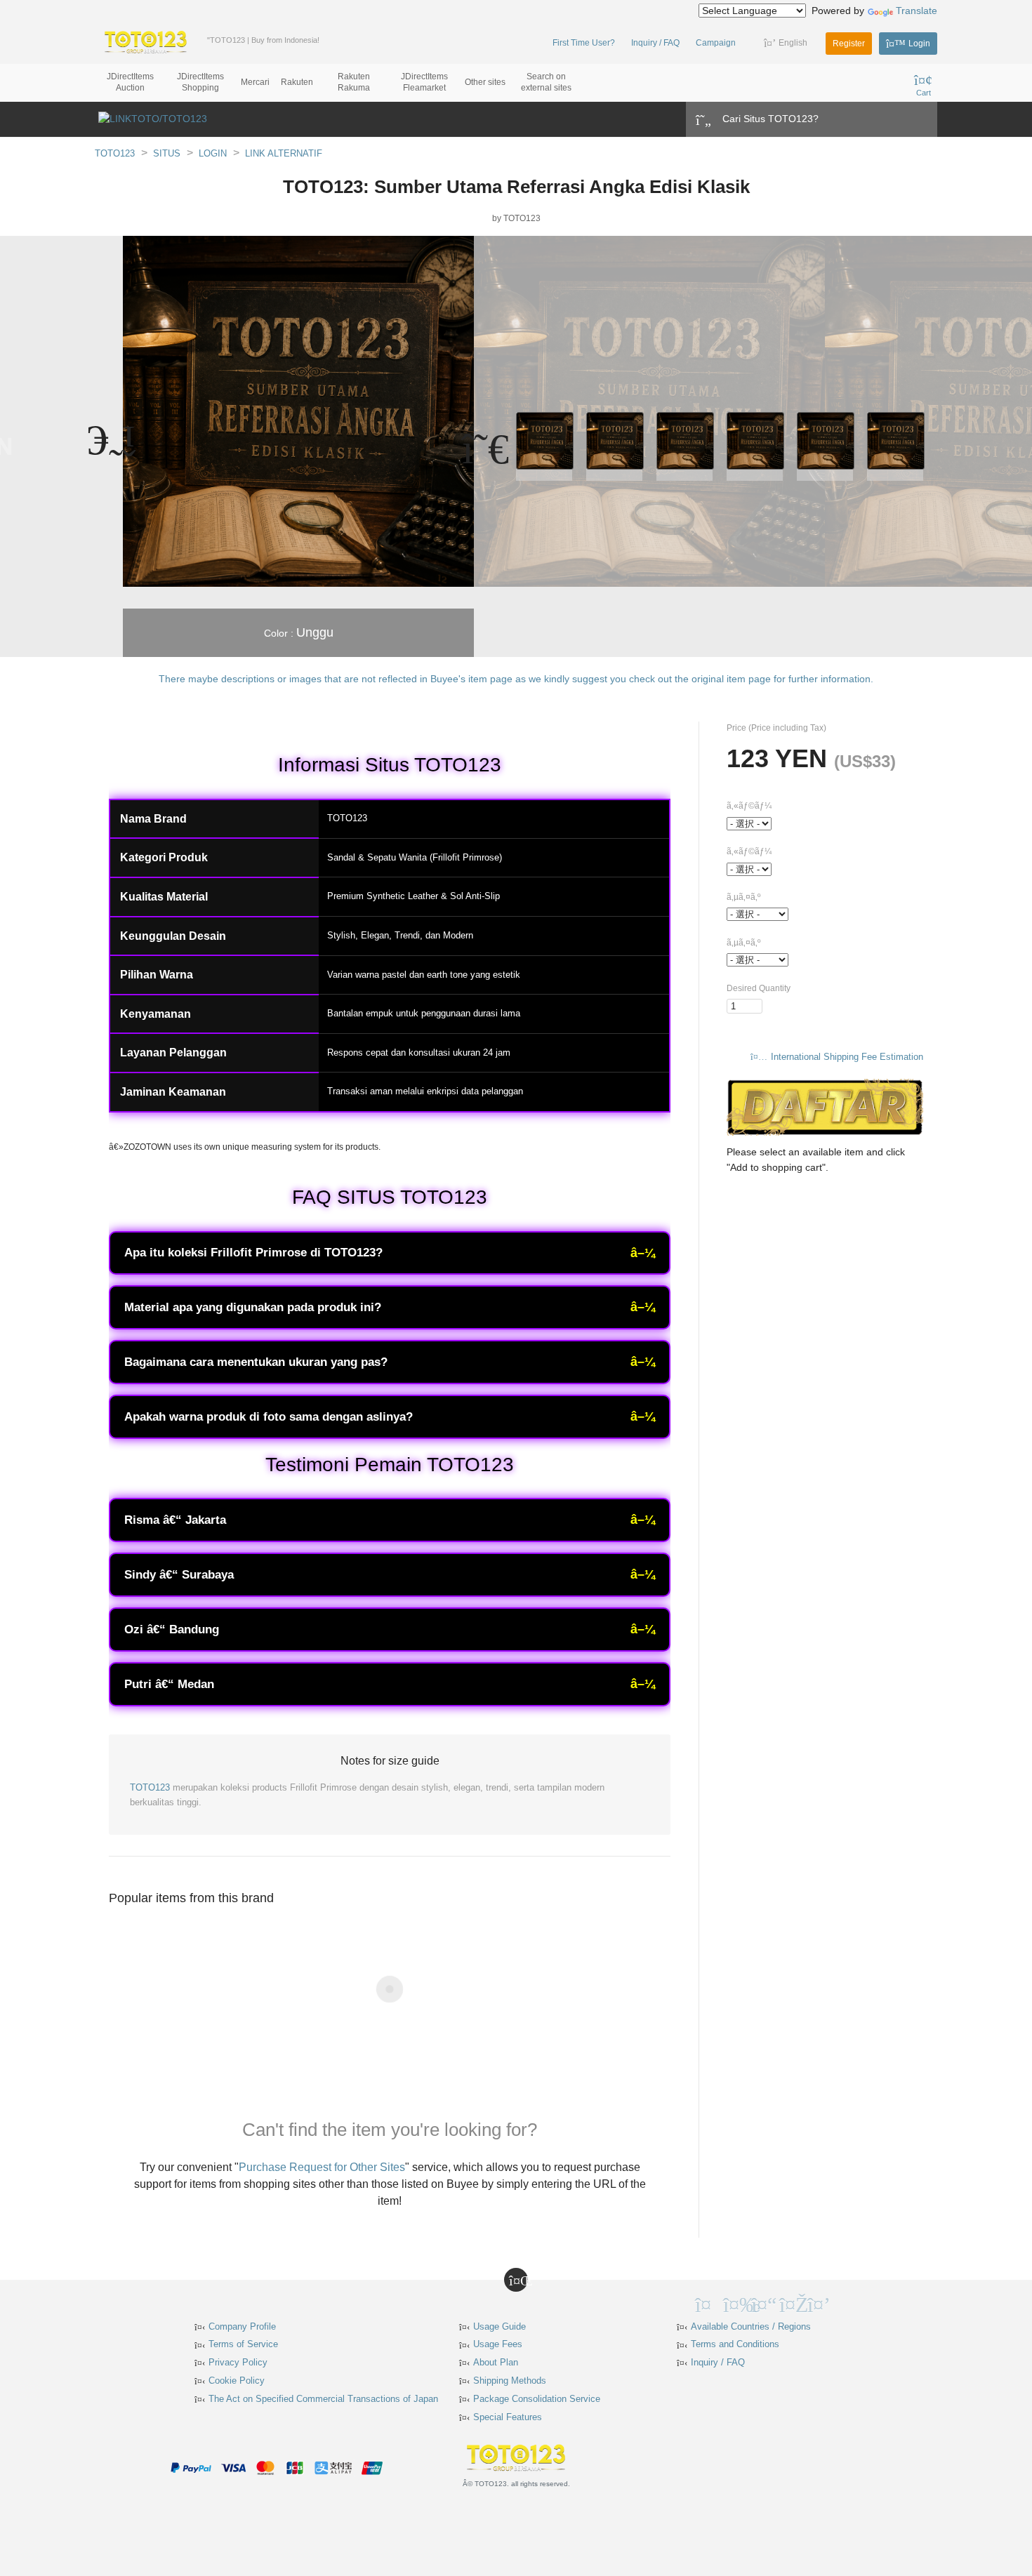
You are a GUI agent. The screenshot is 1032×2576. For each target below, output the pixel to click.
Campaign (716, 43)
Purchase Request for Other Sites (322, 2167)
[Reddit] (846, 2303)
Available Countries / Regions (751, 2326)
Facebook (734, 2303)
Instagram (790, 2303)
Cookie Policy (237, 2381)
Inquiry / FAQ (655, 43)
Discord (818, 2303)
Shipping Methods (510, 2381)
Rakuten (297, 82)
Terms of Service (243, 2344)
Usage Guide (500, 2326)
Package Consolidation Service (537, 2399)
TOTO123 (115, 153)
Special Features (508, 2417)
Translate (917, 11)
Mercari (255, 82)
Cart (924, 93)
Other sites (485, 82)
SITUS (167, 153)
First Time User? (584, 43)
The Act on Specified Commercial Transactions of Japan (323, 2399)
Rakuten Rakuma (354, 82)
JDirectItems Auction (130, 82)
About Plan (496, 2362)
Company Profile (242, 2326)
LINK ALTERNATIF (284, 153)
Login (919, 44)
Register (849, 44)
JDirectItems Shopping (200, 82)
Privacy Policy (238, 2362)
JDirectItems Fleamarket (424, 82)
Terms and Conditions (735, 2344)
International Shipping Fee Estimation (847, 1057)
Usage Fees (498, 2344)
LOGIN (213, 153)
